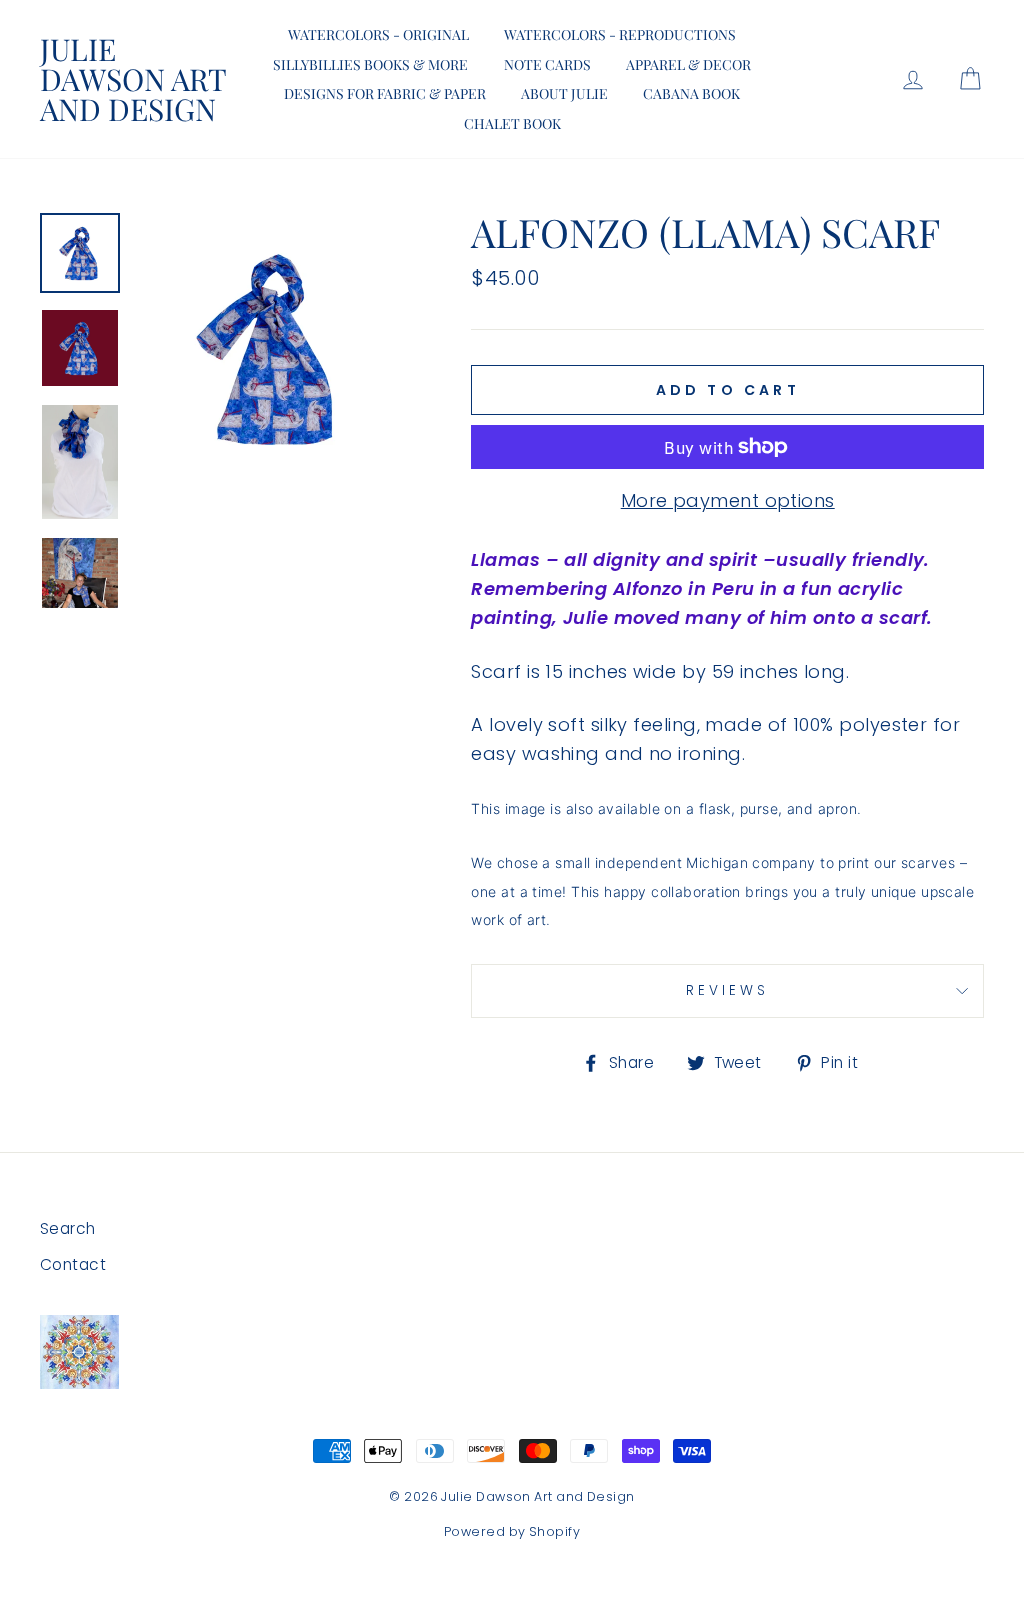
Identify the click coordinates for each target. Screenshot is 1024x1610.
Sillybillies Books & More (370, 64)
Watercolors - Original (378, 34)
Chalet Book (512, 123)
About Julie (564, 93)
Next (80, 613)
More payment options (728, 500)
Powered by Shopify (512, 1531)
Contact (73, 1264)
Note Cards (547, 64)
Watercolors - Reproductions (620, 34)
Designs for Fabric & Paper (385, 93)
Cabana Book (691, 93)
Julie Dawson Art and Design (133, 79)
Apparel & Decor (688, 64)
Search (68, 1228)
